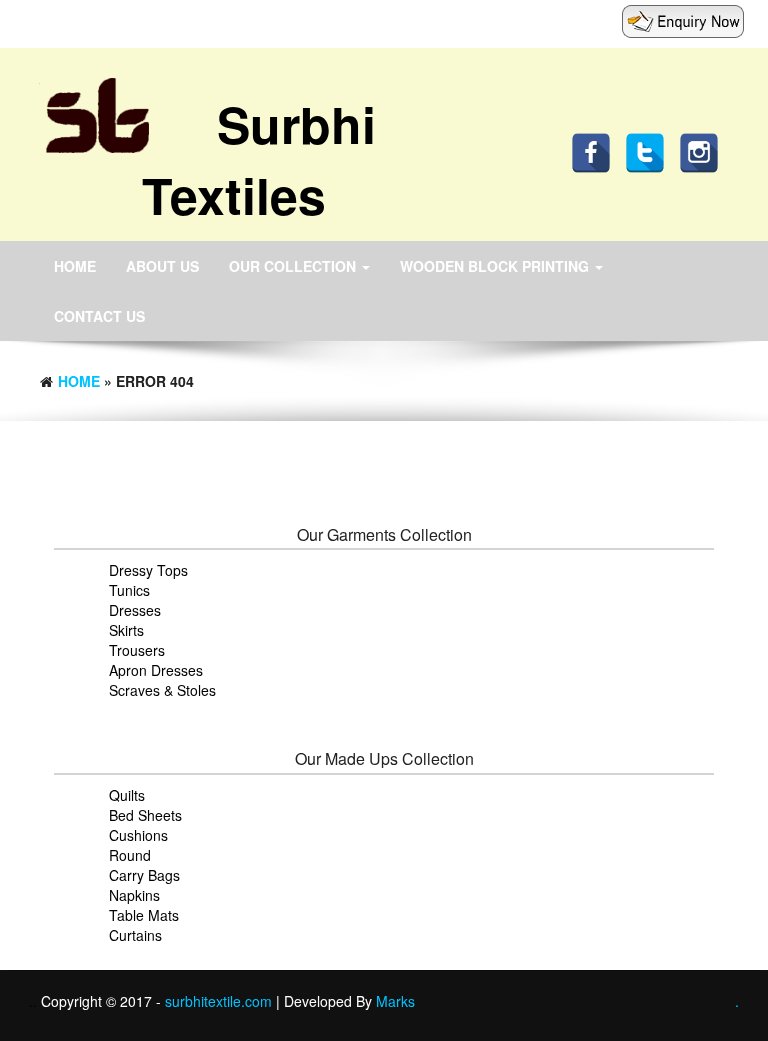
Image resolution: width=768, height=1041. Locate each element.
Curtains (135, 935)
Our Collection (294, 266)
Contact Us (99, 316)
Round (130, 855)
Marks (395, 1001)
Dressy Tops (148, 570)
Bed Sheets (145, 815)
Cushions (138, 835)
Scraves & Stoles (162, 690)
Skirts (126, 630)
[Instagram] (704, 151)
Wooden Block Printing (496, 266)
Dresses (135, 610)
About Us (162, 266)
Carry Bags (144, 875)
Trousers (137, 650)
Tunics (129, 590)
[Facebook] (596, 151)
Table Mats (144, 915)
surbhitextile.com (220, 1001)
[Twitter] (650, 151)
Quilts (127, 795)
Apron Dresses (156, 670)
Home (75, 266)
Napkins (134, 895)
